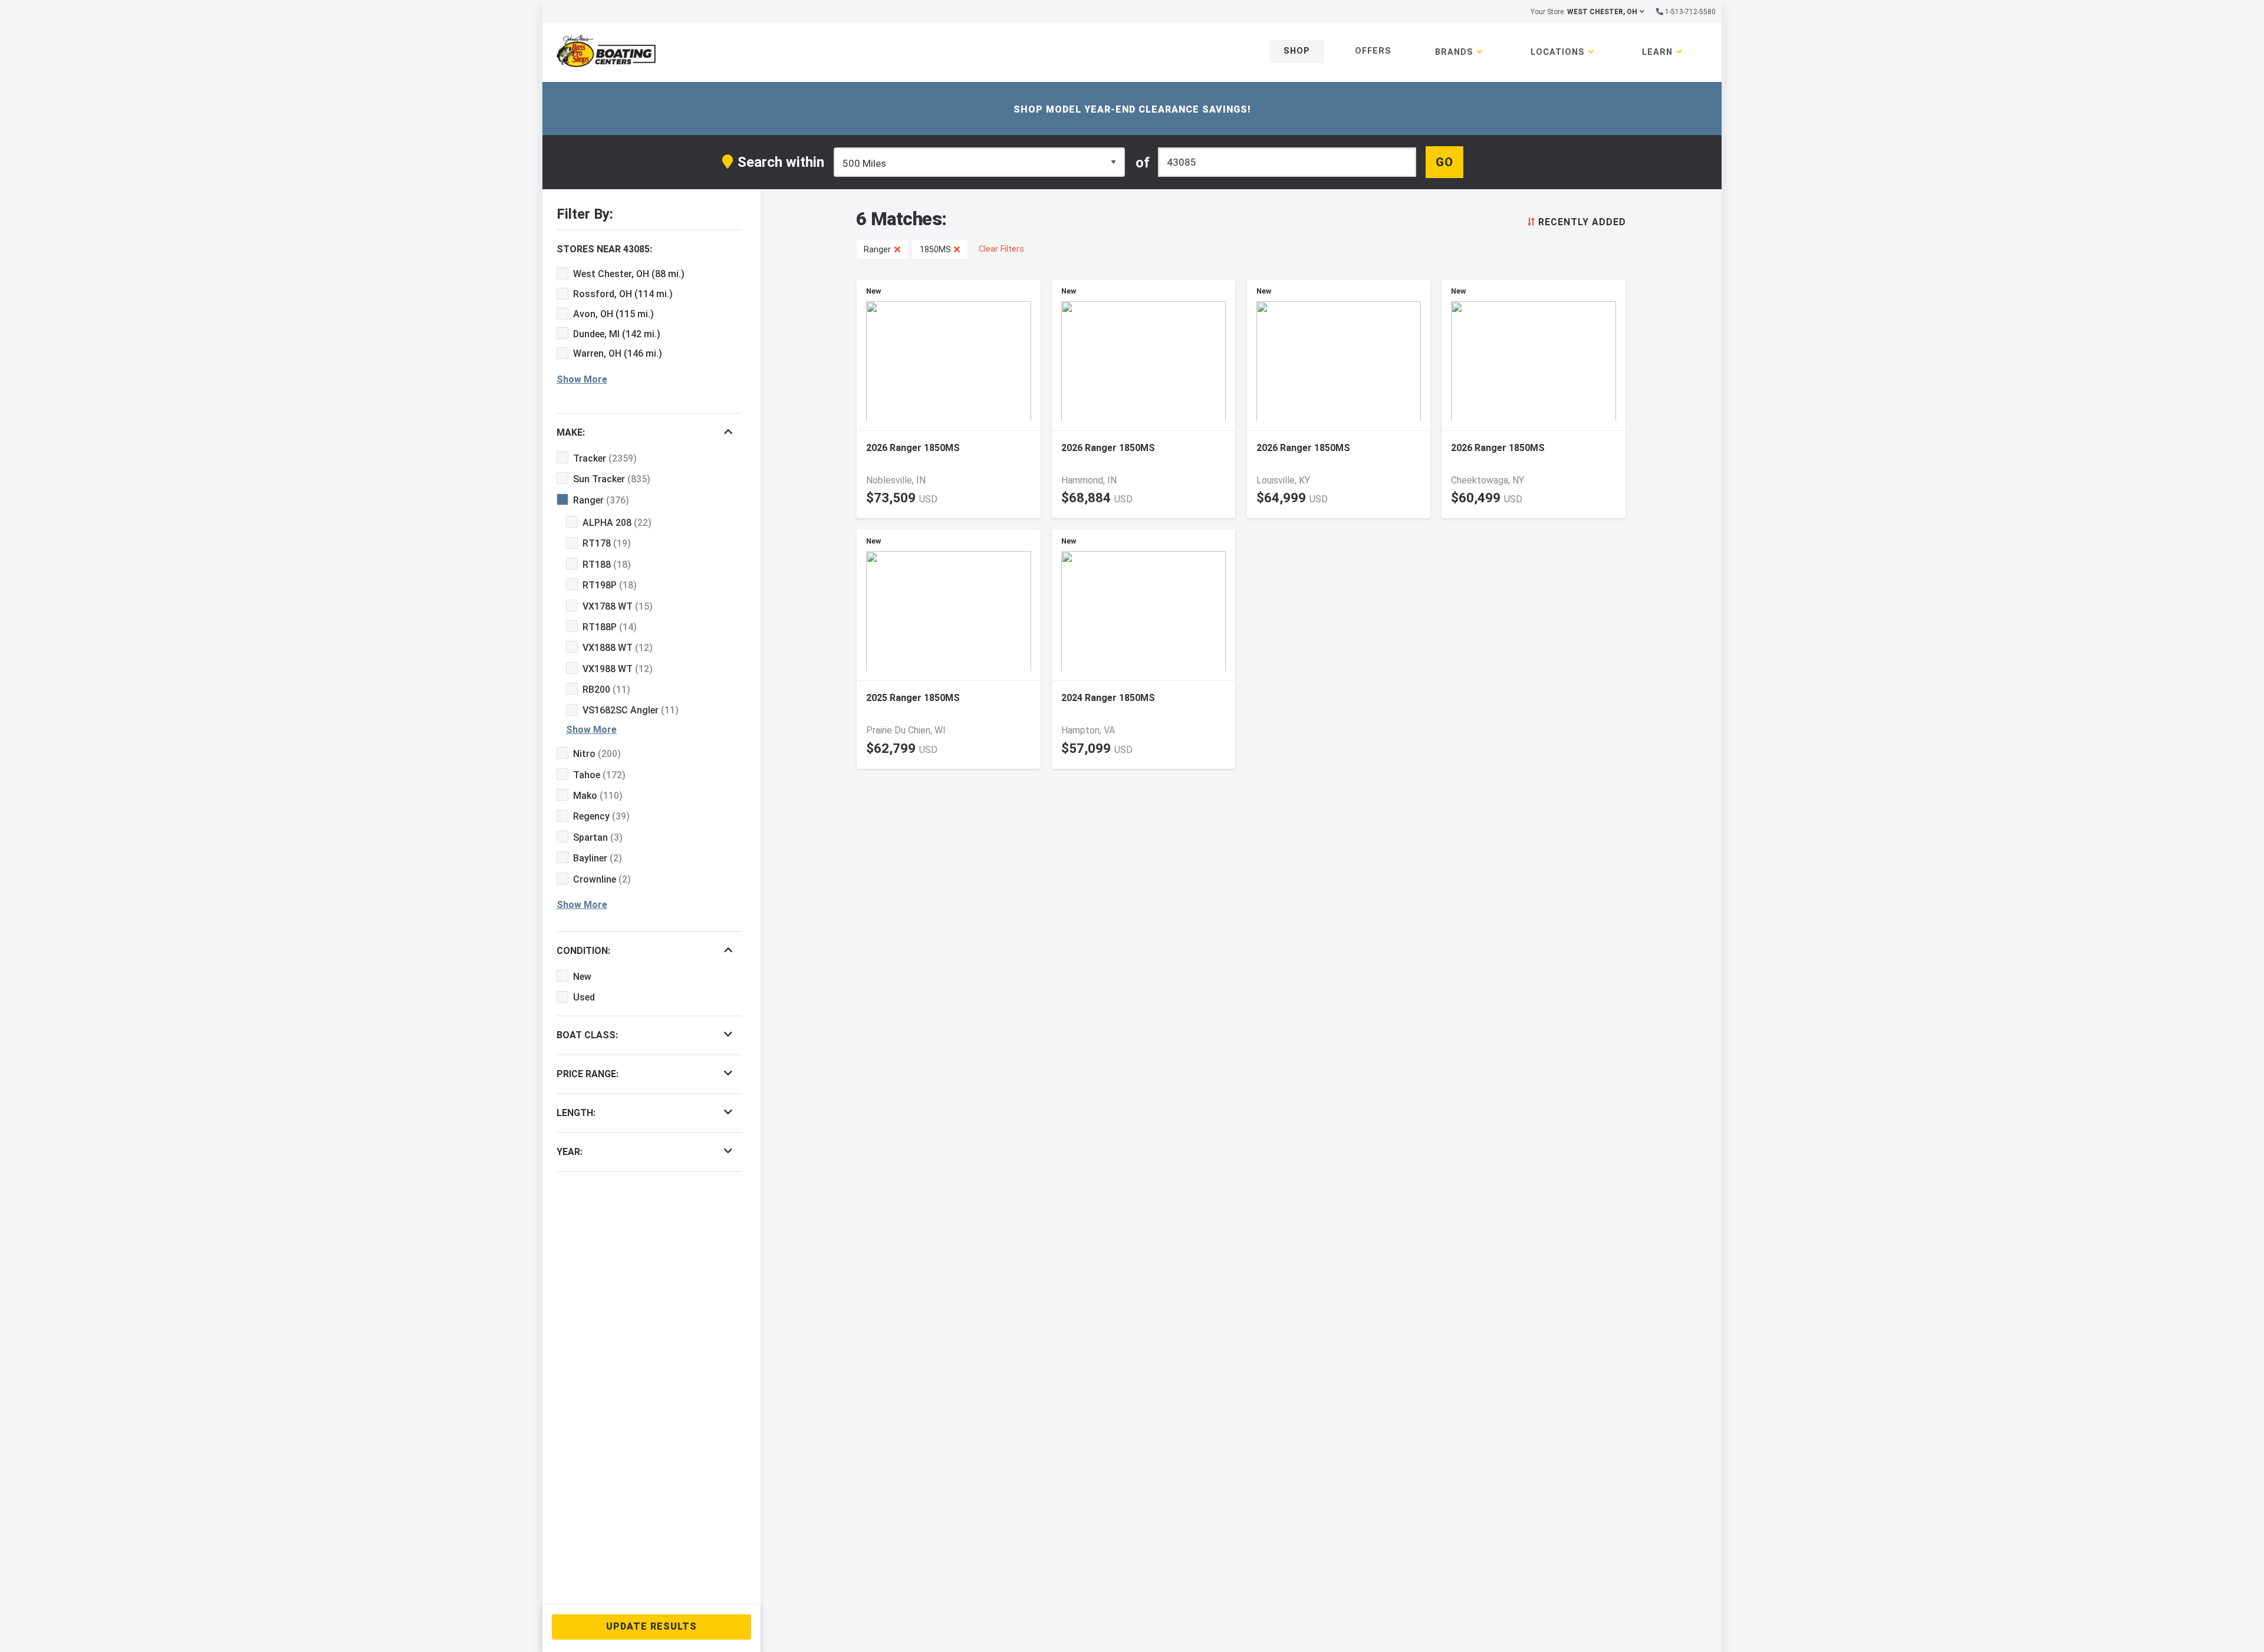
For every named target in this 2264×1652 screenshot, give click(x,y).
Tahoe (599, 775)
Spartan (598, 837)
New (582, 977)
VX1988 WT (618, 669)
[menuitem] (1574, 221)
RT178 (607, 543)
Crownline (602, 879)
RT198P (610, 585)
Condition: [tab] (583, 951)
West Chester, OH (629, 274)
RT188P (610, 627)
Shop (1297, 51)
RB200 (606, 690)
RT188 (607, 565)
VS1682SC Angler (631, 710)
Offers (1373, 51)
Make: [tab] (571, 432)
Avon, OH (613, 314)
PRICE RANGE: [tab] (588, 1074)
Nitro (597, 754)
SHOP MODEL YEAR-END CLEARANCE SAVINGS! (1132, 109)
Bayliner (598, 858)
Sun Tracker (612, 479)
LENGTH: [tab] (576, 1113)
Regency (601, 816)
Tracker (605, 458)
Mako (598, 796)
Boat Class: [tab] (587, 1035)
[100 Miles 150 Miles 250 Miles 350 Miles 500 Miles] (979, 162)
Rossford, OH (623, 294)
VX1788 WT (618, 606)
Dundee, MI (617, 334)
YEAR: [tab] (570, 1152)
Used (584, 997)
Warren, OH (618, 353)
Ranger (601, 500)
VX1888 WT (618, 648)
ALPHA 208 (617, 523)
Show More (582, 379)
